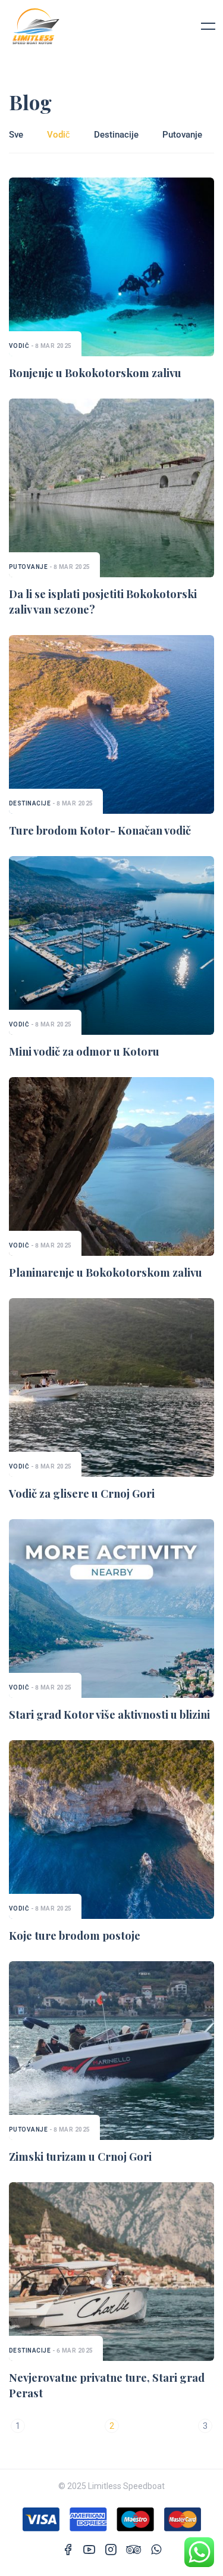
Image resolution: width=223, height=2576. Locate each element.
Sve (16, 135)
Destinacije (116, 135)
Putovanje (182, 135)
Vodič (59, 135)
